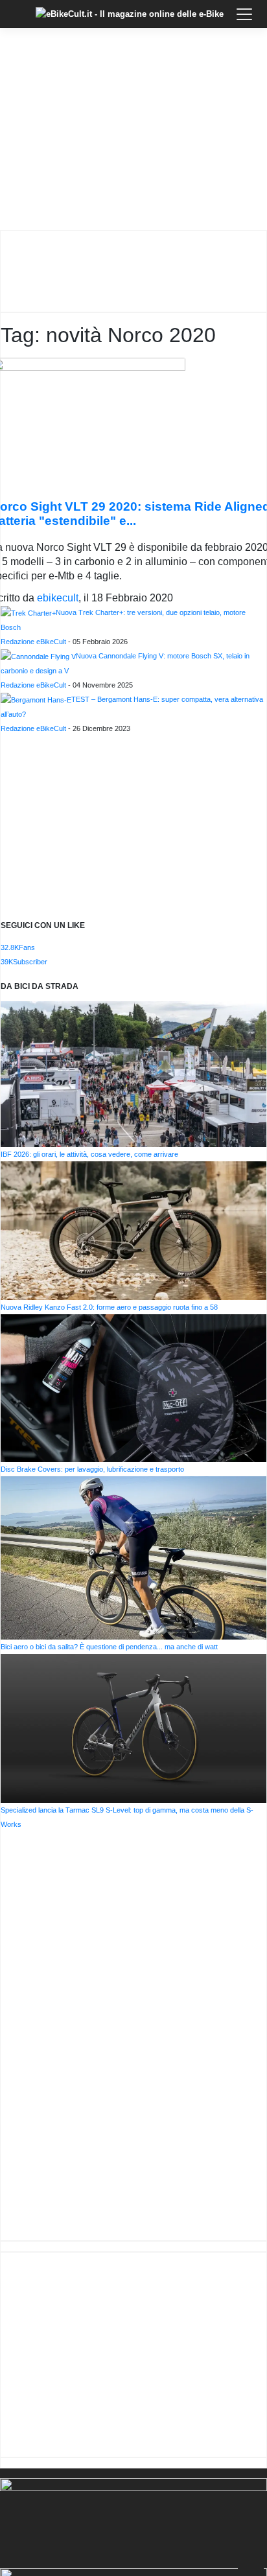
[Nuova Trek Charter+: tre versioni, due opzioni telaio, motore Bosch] (28, 612)
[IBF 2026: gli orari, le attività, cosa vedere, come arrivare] (133, 1073)
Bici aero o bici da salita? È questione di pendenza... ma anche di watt (109, 1647)
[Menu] (19, 24)
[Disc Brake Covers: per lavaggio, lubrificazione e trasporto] (133, 1387)
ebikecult (58, 598)
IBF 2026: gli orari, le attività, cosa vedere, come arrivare (89, 1154)
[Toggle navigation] (244, 14)
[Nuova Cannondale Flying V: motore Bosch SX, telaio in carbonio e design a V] (38, 656)
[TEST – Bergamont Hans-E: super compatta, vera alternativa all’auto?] (36, 699)
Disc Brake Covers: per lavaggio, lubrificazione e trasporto (92, 1469)
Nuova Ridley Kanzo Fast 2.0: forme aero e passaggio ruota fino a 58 (109, 1307)
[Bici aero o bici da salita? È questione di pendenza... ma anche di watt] (133, 1557)
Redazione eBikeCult (33, 642)
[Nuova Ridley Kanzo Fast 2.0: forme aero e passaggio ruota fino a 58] (133, 1230)
